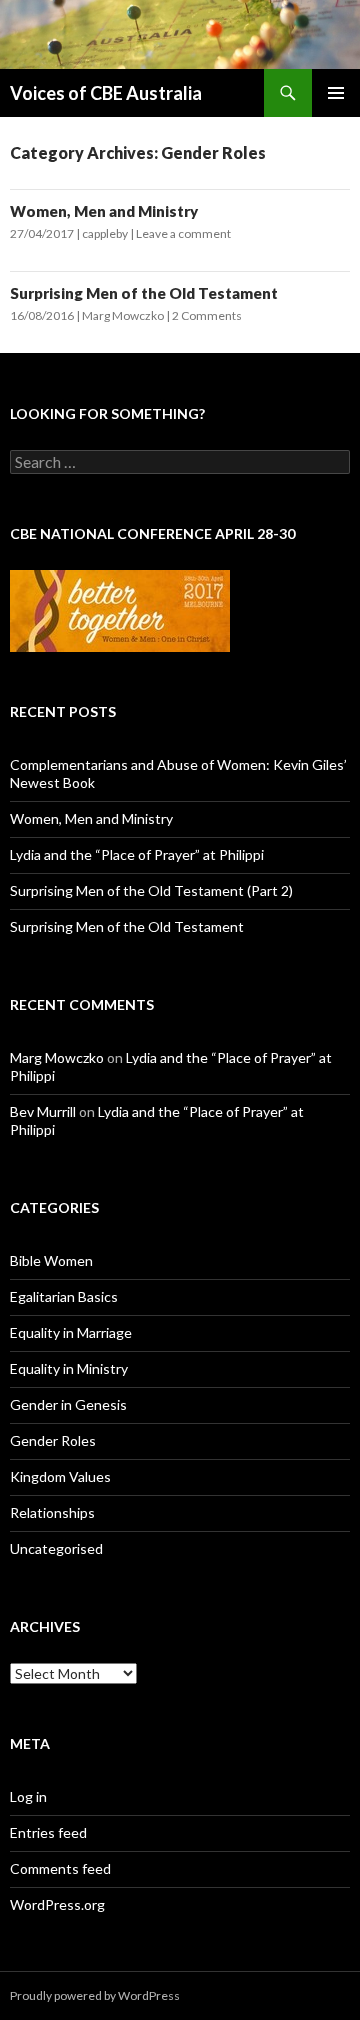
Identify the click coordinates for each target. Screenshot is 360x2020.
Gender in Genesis (68, 1404)
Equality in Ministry (69, 1368)
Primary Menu (336, 93)
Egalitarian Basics (64, 1296)
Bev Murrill (43, 1111)
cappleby (105, 233)
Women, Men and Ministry (104, 211)
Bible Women (51, 1260)
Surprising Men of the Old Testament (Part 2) (151, 890)
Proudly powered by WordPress (95, 1995)
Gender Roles (53, 1440)
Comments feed (60, 1868)
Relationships (52, 1512)
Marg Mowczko (123, 315)
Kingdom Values (60, 1476)
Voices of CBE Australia (106, 93)
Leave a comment (183, 233)
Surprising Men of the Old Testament (144, 293)
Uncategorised (56, 1548)
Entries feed (48, 1832)
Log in (28, 1796)
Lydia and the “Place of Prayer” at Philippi (137, 854)
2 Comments (207, 315)
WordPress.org (57, 1904)
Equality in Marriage (71, 1332)
